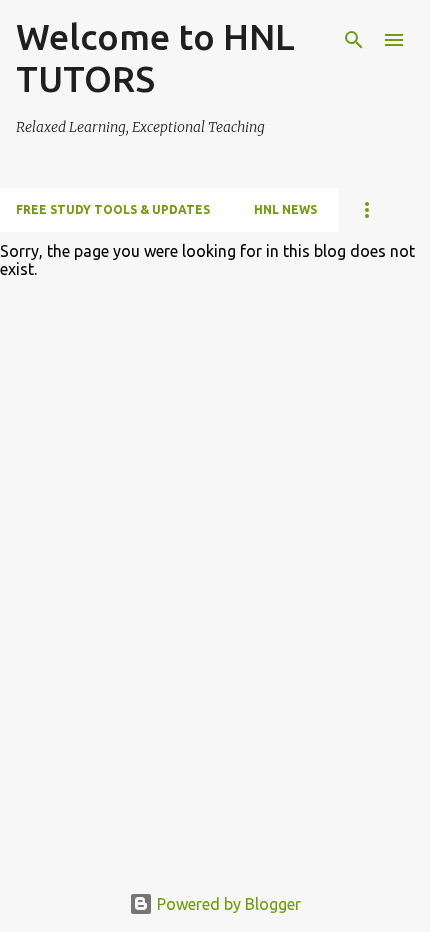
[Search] (354, 40)
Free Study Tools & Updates (113, 209)
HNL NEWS (285, 209)
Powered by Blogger (227, 904)
